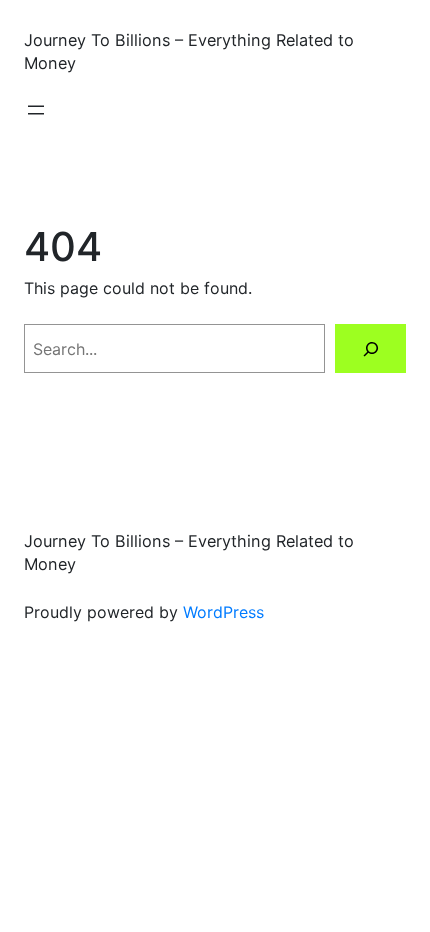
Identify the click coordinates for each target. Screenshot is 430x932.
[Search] (370, 348)
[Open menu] (36, 110)
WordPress (223, 612)
